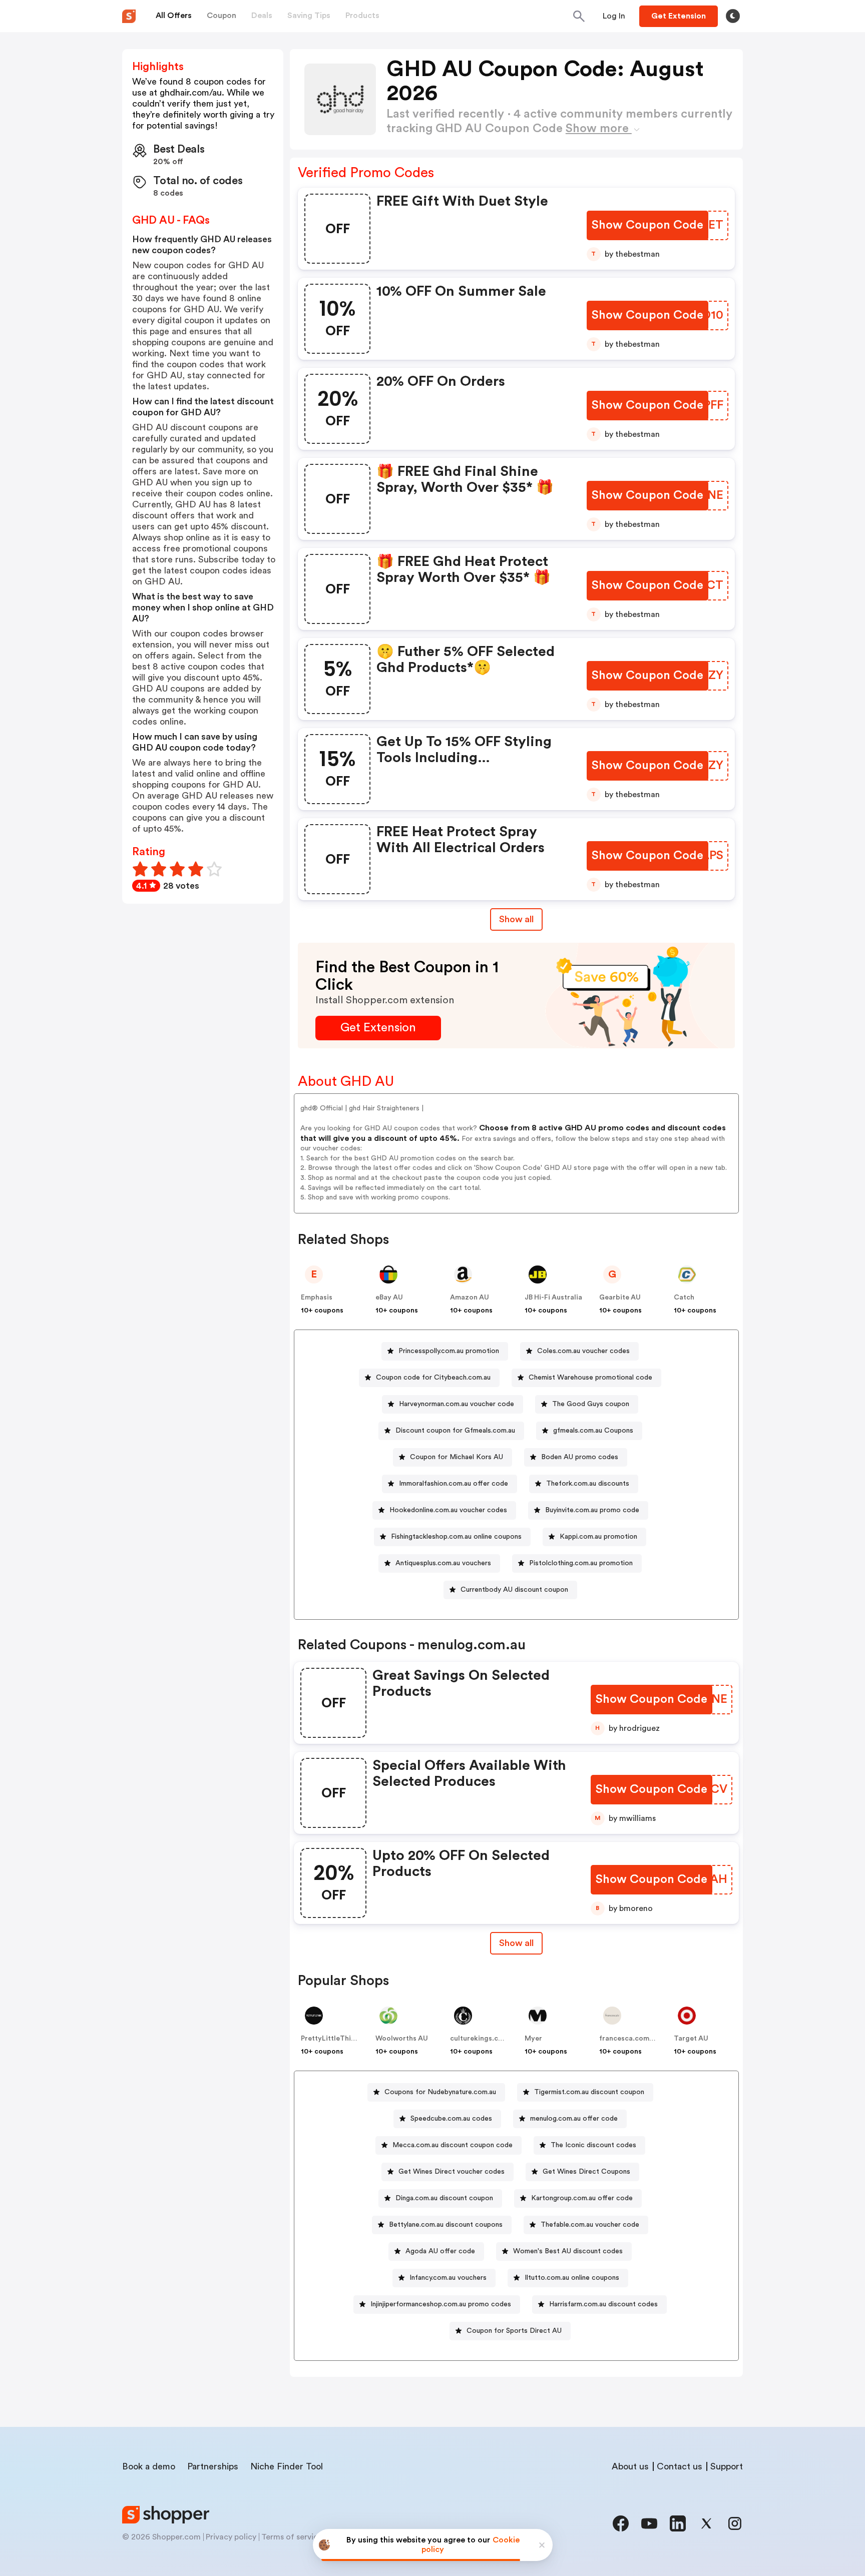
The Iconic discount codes (593, 2145)
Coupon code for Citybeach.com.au (433, 1378)
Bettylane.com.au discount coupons (446, 2225)
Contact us (680, 2466)
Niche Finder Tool (287, 2466)
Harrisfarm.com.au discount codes (603, 2304)
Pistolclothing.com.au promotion (581, 1563)
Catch (684, 1298)
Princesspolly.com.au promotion (449, 1351)
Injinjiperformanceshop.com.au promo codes (441, 2304)
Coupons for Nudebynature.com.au (440, 2092)
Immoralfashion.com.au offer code (454, 1484)
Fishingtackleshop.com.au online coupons (456, 1537)
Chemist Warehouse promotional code (590, 1378)
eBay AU (389, 1298)
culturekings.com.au (484, 2039)
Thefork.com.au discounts (588, 1484)
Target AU (691, 2039)
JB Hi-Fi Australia (553, 1298)
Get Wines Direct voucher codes (452, 2172)
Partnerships (213, 2466)
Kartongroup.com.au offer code (582, 2198)
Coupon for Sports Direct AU (514, 2331)
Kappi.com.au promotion (598, 1537)
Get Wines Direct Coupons (586, 2172)
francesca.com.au (629, 2039)
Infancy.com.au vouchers (448, 2278)
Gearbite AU (620, 1298)
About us (630, 2466)
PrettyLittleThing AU (336, 2039)
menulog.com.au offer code (574, 2119)
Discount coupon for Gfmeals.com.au (455, 1431)
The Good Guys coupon (591, 1404)
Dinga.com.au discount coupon (444, 2198)
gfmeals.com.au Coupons (593, 1431)
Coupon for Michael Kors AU (457, 1457)
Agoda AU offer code (440, 2251)
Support (727, 2466)
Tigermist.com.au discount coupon (589, 2092)
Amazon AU (470, 1298)
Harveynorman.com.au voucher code (457, 1404)
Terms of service (292, 2537)
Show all (516, 919)
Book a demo (149, 2466)
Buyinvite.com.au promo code (592, 1510)
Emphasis (317, 1298)
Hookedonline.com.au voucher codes (448, 1510)
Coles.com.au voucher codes (583, 1351)
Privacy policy (231, 2537)
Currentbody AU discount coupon (514, 1590)
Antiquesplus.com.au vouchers (443, 1563)
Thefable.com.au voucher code (590, 2225)
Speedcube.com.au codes (451, 2119)
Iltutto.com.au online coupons (572, 2278)
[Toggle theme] (733, 16)
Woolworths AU (402, 2039)
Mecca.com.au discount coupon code (453, 2145)
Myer (533, 2039)
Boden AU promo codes (580, 1457)
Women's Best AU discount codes (568, 2251)
